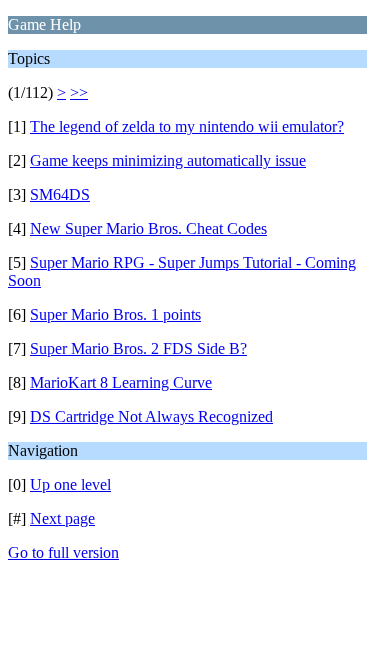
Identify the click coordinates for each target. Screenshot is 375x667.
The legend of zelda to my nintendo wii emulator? (187, 126)
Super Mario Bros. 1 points (115, 314)
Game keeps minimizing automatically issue (168, 160)
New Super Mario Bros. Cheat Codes (148, 228)
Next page (62, 518)
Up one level (70, 484)
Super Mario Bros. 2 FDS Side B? (138, 348)
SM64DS (60, 194)
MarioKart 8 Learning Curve (121, 382)
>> (79, 92)
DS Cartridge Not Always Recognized (151, 416)
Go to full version (63, 552)
